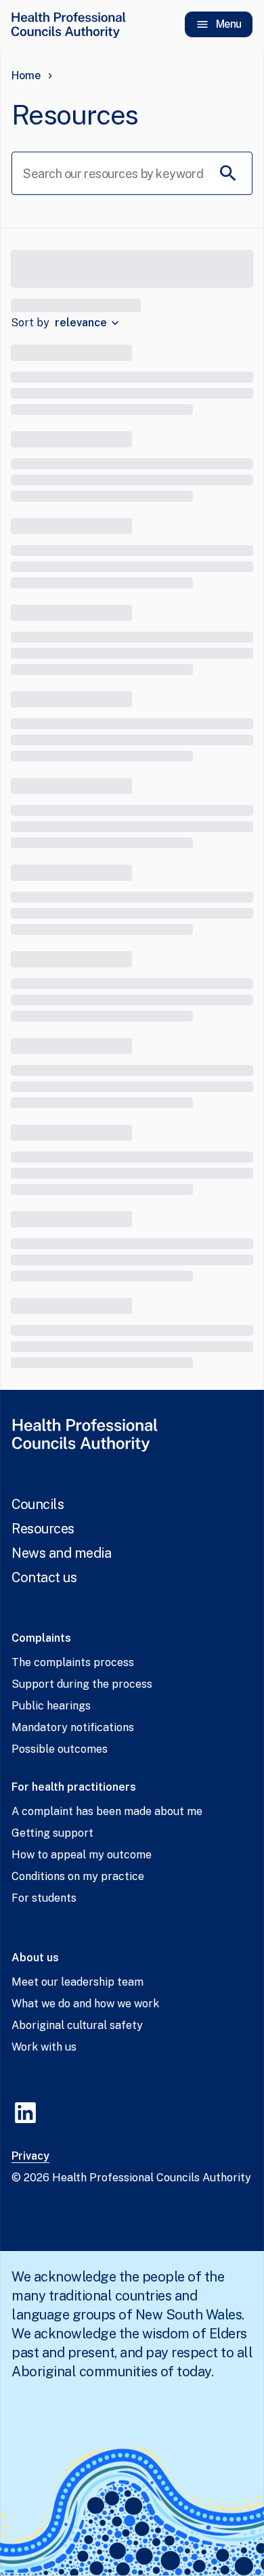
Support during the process (82, 1684)
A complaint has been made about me (107, 1811)
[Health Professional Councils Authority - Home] (68, 24)
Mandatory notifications (73, 1727)
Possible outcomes (60, 1749)
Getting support (52, 1833)
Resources (43, 1529)
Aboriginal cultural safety (77, 2025)
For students (44, 1898)
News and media (61, 1553)
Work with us (44, 2047)
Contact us (44, 1577)
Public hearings (51, 1706)
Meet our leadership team (78, 1982)
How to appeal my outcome (82, 1855)
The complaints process (73, 1662)
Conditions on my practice (78, 1876)
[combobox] (88, 323)
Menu (229, 24)
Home (26, 75)
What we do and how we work (85, 2004)
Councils (38, 1504)
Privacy (30, 2156)
